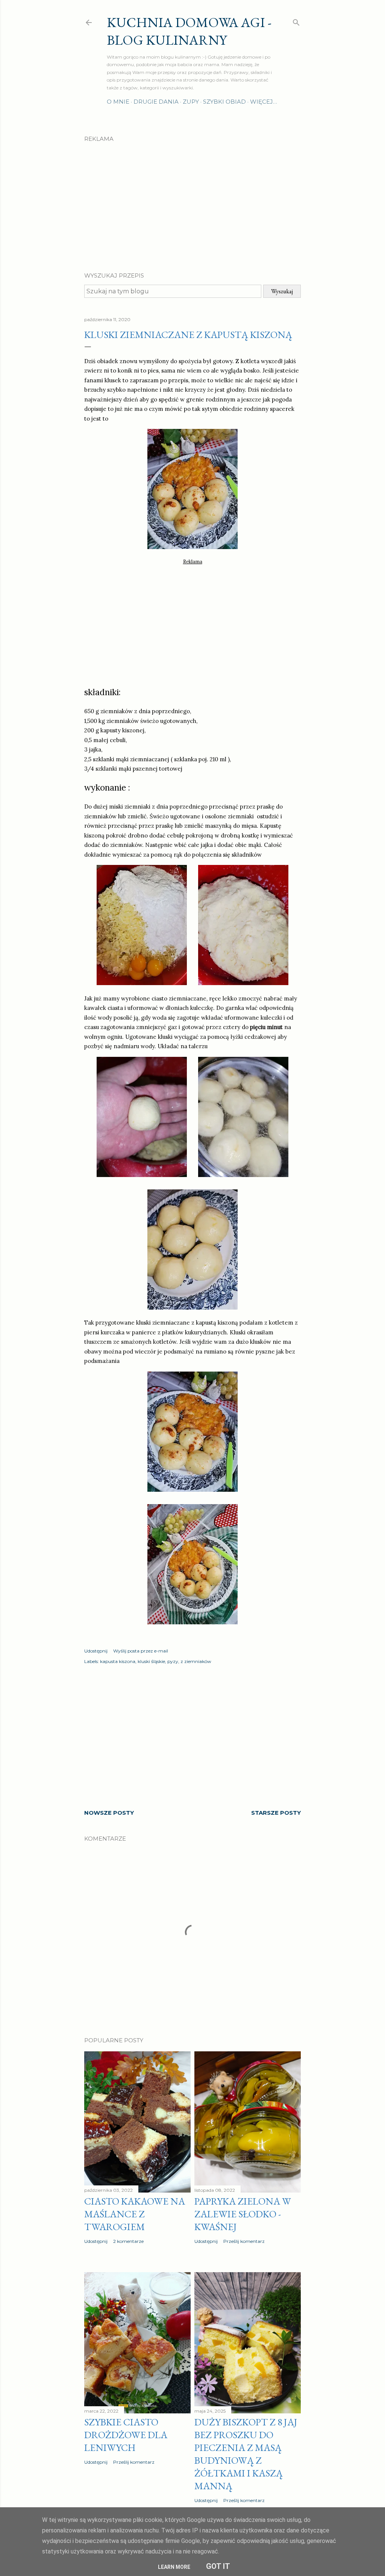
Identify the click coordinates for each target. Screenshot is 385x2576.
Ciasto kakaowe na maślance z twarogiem (135, 2214)
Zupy (191, 102)
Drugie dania (156, 102)
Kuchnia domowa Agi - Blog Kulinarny (189, 31)
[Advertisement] (192, 201)
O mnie (118, 102)
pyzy (173, 1661)
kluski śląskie (151, 1661)
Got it (218, 2566)
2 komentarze (128, 2241)
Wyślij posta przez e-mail (141, 1651)
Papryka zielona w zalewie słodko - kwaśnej (243, 2214)
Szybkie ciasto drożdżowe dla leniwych (126, 2435)
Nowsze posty (109, 1813)
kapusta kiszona (118, 1661)
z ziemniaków (196, 1661)
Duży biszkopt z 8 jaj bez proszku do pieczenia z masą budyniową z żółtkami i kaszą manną (246, 2454)
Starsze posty (276, 1813)
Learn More (174, 2567)
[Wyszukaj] (296, 21)
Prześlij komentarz (244, 2241)
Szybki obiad (224, 102)
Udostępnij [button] (96, 1651)
